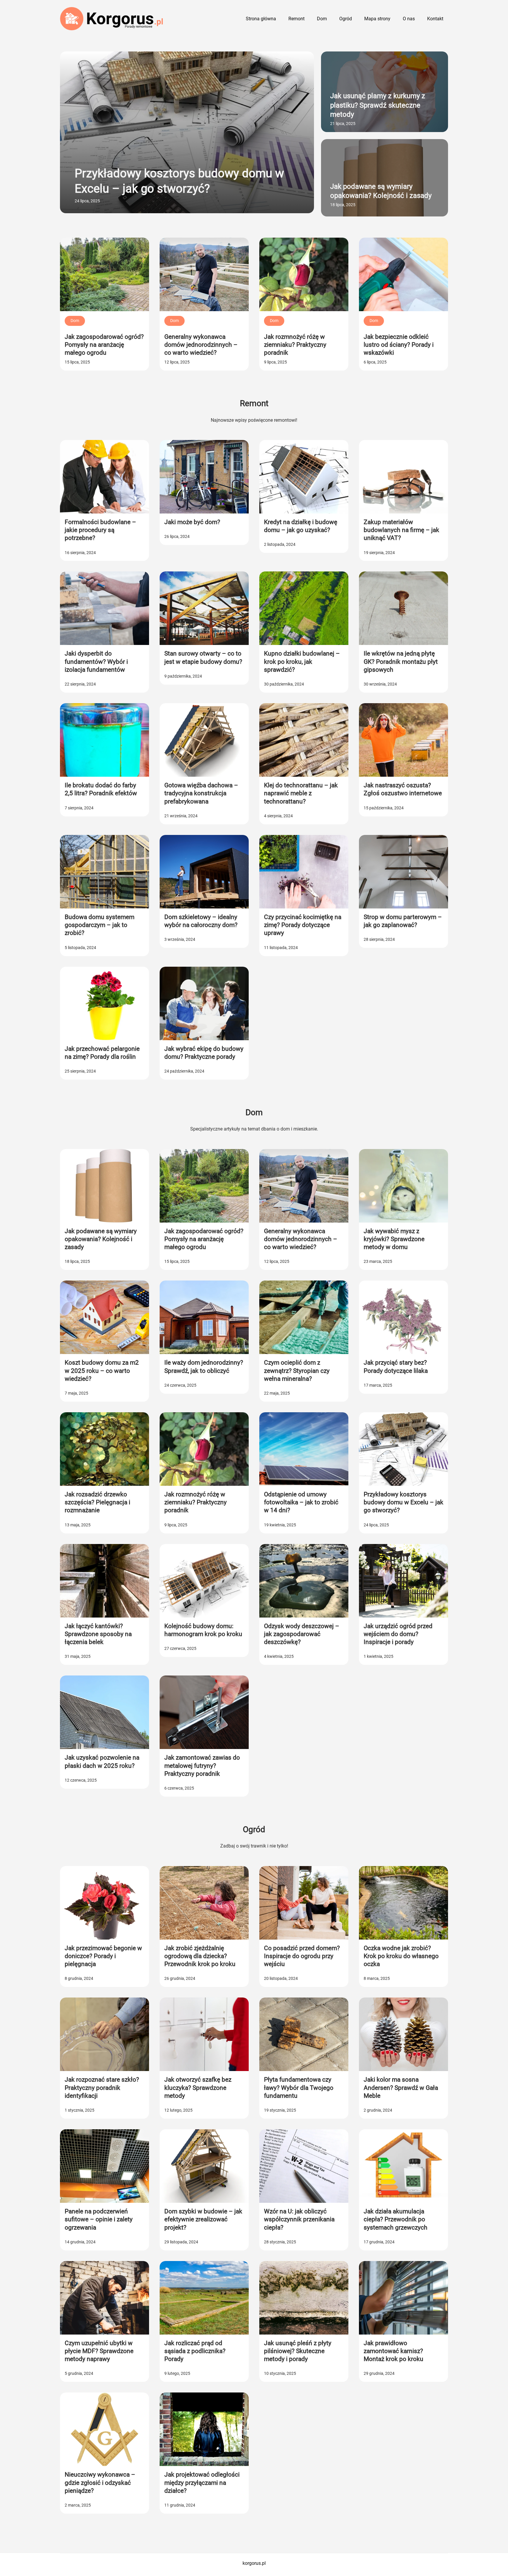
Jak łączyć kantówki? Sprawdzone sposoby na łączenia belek (98, 1634)
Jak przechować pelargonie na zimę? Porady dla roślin (102, 1053)
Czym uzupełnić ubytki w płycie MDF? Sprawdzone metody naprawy (99, 2351)
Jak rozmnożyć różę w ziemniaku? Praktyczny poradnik (295, 345)
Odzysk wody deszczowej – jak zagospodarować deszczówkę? (302, 1634)
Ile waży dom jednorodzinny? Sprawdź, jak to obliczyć (204, 1367)
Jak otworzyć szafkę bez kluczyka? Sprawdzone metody (198, 2088)
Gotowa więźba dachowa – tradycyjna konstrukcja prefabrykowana (201, 793)
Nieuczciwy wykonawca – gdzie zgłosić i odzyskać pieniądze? (100, 2483)
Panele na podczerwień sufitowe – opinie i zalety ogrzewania (99, 2219)
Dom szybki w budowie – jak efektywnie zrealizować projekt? (203, 2219)
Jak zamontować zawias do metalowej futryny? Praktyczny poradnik (202, 1766)
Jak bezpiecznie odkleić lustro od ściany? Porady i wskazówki (399, 345)
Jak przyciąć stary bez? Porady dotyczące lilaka (396, 1367)
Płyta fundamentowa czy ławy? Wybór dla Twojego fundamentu (299, 2088)
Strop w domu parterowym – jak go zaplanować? (403, 921)
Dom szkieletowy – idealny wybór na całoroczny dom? (201, 921)
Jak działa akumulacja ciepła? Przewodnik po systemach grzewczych (396, 2219)
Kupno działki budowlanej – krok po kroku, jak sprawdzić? (302, 662)
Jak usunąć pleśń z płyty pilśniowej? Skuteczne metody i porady (298, 2351)
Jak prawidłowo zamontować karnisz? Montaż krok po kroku (393, 2351)
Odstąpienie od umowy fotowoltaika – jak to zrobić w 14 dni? (301, 1502)
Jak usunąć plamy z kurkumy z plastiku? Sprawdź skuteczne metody (378, 105)
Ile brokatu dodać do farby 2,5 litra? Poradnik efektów (101, 789)
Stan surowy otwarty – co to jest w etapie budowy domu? (203, 657)
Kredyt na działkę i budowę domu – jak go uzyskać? (301, 526)
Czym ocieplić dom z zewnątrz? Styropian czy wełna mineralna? (297, 1371)
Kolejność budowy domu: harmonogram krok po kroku (203, 1630)
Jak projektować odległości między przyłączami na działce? (202, 2483)
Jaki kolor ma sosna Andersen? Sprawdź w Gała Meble (401, 2088)
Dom (75, 321)
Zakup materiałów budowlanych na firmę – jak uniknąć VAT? (401, 530)
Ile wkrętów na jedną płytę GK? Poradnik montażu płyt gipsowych (401, 662)
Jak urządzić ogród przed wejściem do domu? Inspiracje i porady (398, 1634)
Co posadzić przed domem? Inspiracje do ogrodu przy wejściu (302, 1956)
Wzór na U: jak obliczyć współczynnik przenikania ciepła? (299, 2219)
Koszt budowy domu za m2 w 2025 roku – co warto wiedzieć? (102, 1371)
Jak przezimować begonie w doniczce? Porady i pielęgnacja (103, 1956)
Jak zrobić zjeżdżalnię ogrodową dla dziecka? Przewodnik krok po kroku (200, 1956)
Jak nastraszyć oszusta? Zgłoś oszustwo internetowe (403, 789)
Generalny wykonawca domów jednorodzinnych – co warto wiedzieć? (201, 345)
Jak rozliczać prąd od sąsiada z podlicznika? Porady (195, 2351)
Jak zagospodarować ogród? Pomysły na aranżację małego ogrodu (104, 345)
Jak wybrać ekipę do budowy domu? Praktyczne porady (204, 1053)
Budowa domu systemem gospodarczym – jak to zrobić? (100, 925)
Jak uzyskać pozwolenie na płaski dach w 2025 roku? (102, 1761)
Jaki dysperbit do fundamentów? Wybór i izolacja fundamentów (96, 662)
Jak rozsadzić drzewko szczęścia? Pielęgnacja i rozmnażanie (97, 1502)
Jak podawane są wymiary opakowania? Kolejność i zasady (381, 191)
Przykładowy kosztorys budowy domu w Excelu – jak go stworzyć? (179, 181)
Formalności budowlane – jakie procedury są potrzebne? (100, 530)
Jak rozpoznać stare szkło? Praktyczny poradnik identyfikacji (102, 2088)
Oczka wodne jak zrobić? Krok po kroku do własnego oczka (401, 1956)
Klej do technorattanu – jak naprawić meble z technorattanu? (301, 793)
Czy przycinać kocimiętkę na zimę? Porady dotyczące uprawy (303, 925)
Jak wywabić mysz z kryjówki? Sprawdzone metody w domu (394, 1239)
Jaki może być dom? (192, 522)
